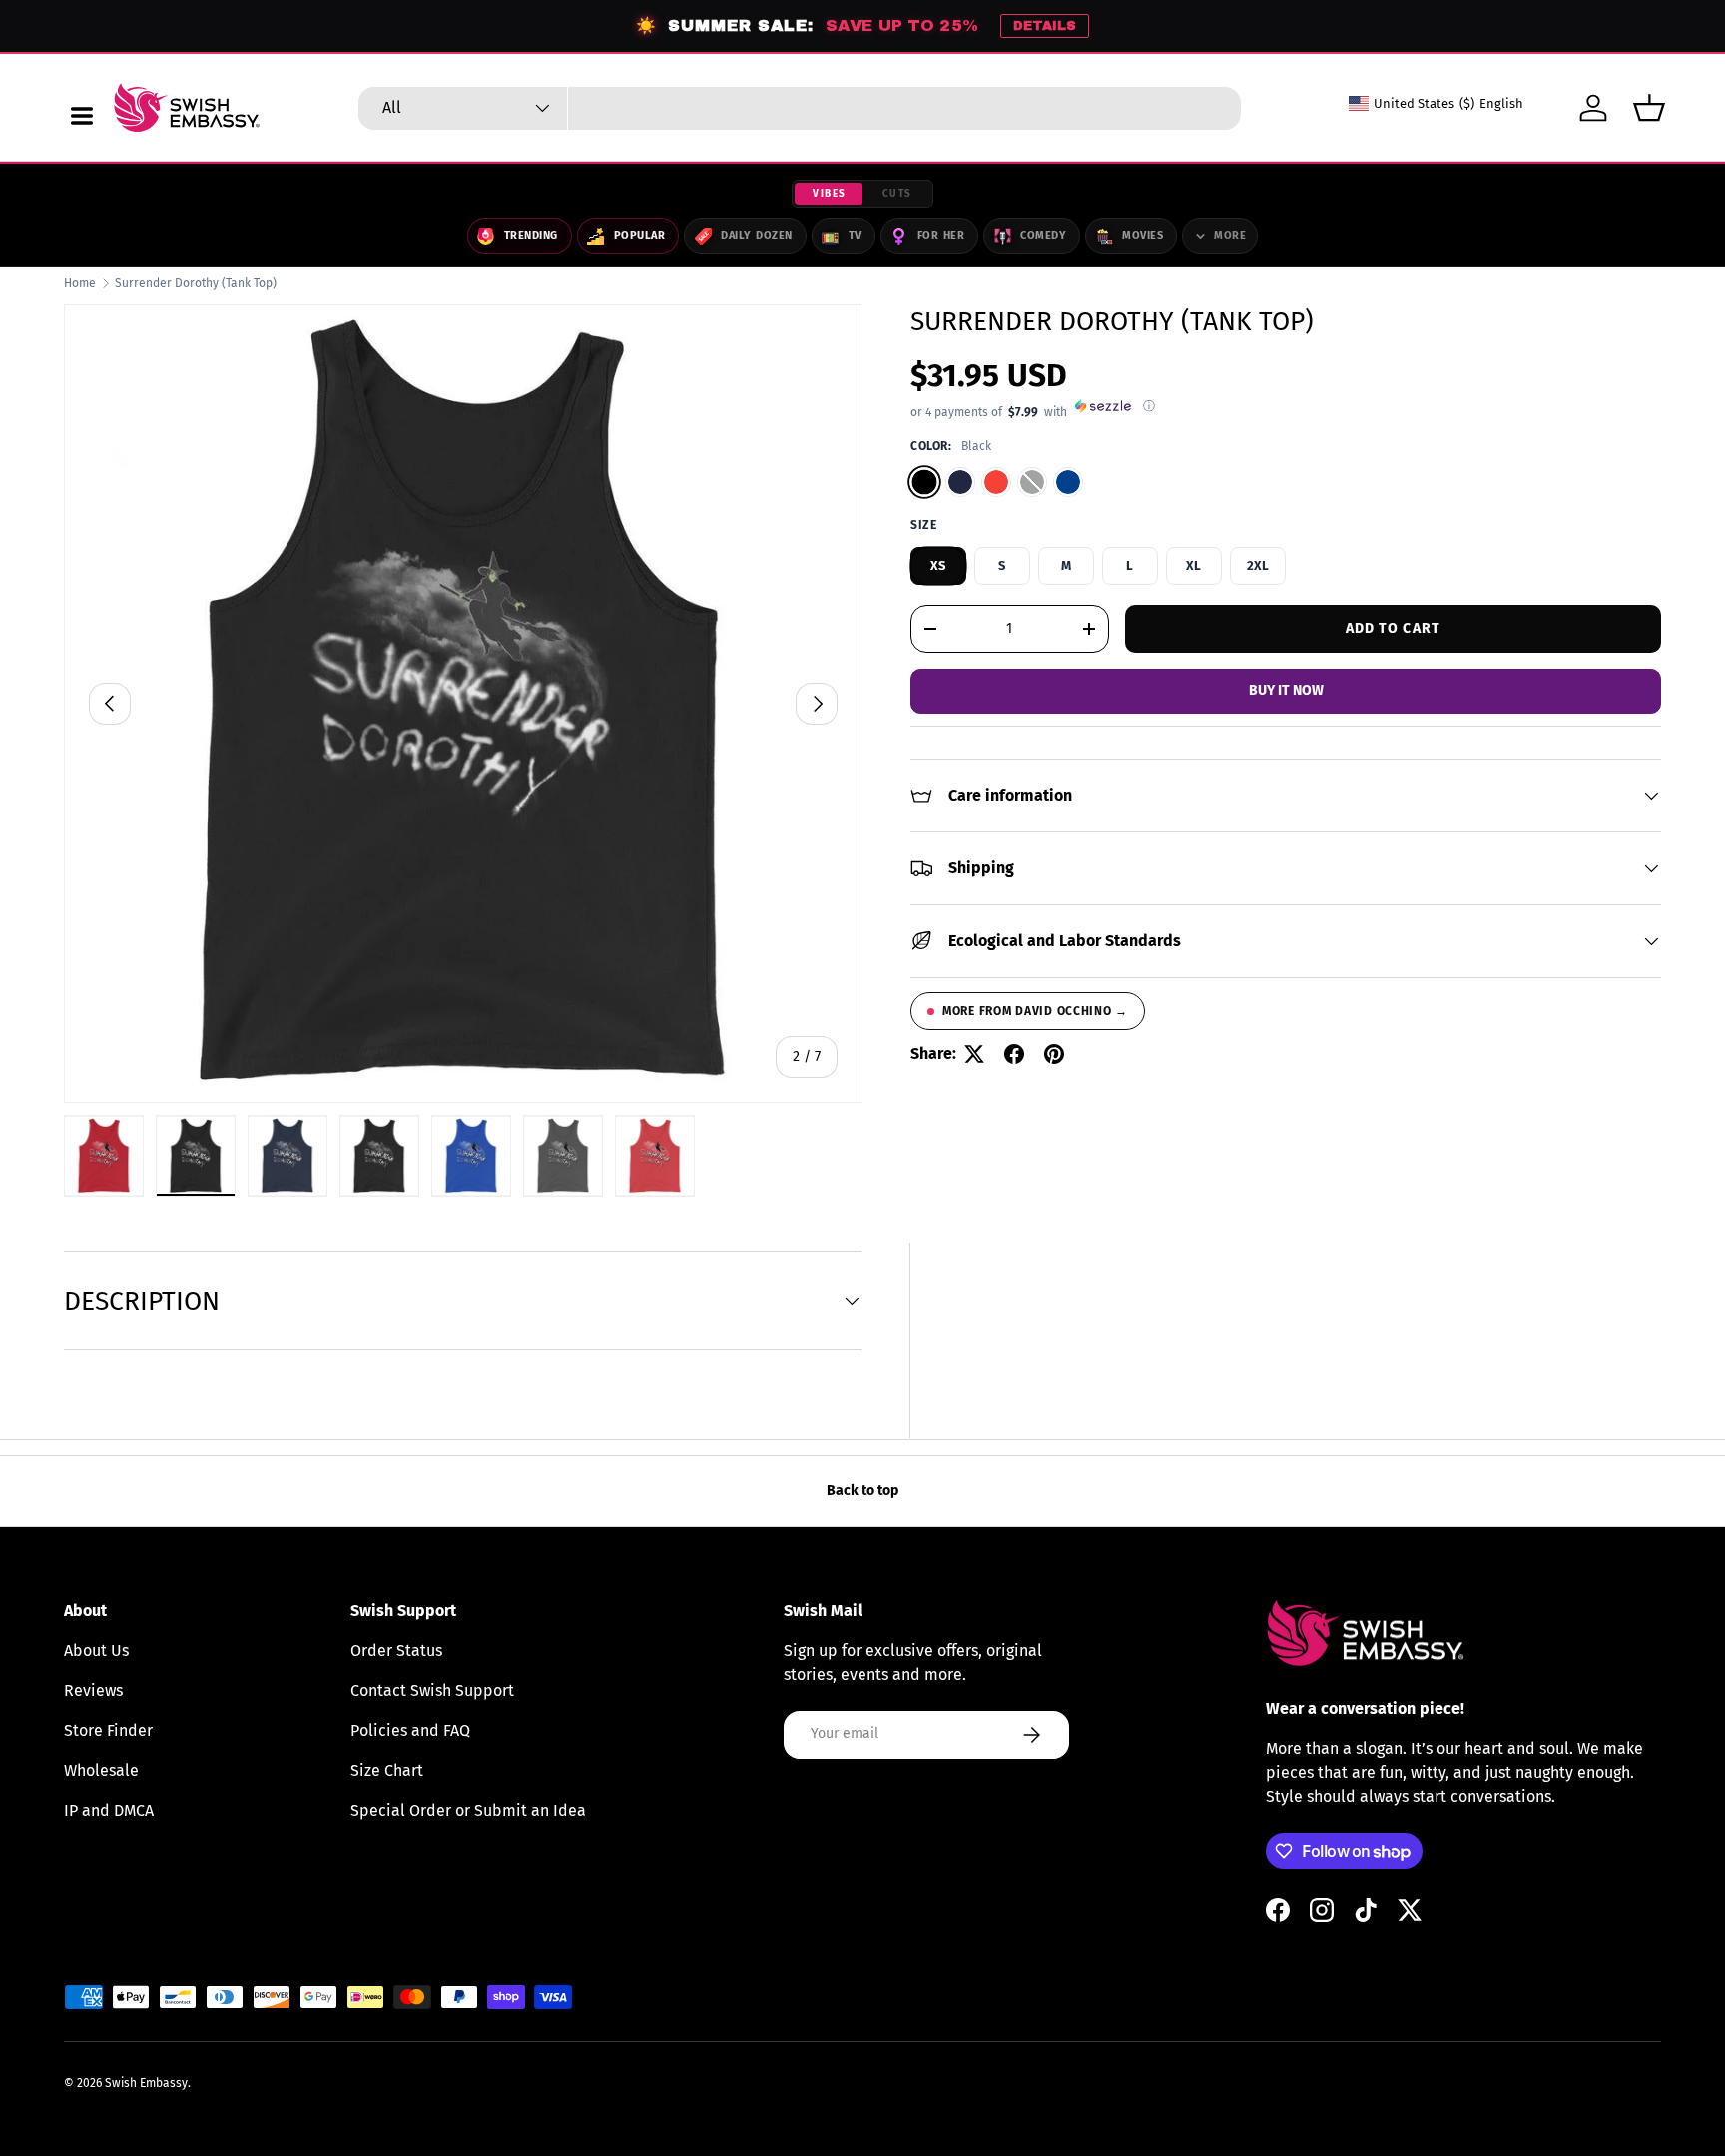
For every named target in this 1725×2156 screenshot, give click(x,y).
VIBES (830, 194)
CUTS (897, 194)
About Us (96, 1650)
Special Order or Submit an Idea (468, 1810)
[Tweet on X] (974, 1054)
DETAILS (1045, 26)
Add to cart (1393, 627)
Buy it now (1286, 690)
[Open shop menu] (82, 116)
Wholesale (101, 1770)
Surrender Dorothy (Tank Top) (196, 283)
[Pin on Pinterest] (1054, 1054)
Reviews (93, 1690)
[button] (1649, 108)
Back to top (862, 1491)
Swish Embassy (146, 2083)
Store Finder (108, 1730)
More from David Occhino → (1035, 1011)
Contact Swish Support (432, 1690)
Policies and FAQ (410, 1730)
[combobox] (800, 108)
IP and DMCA (109, 1810)
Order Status (396, 1650)
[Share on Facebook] (1014, 1054)
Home (80, 283)
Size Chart (387, 1770)
